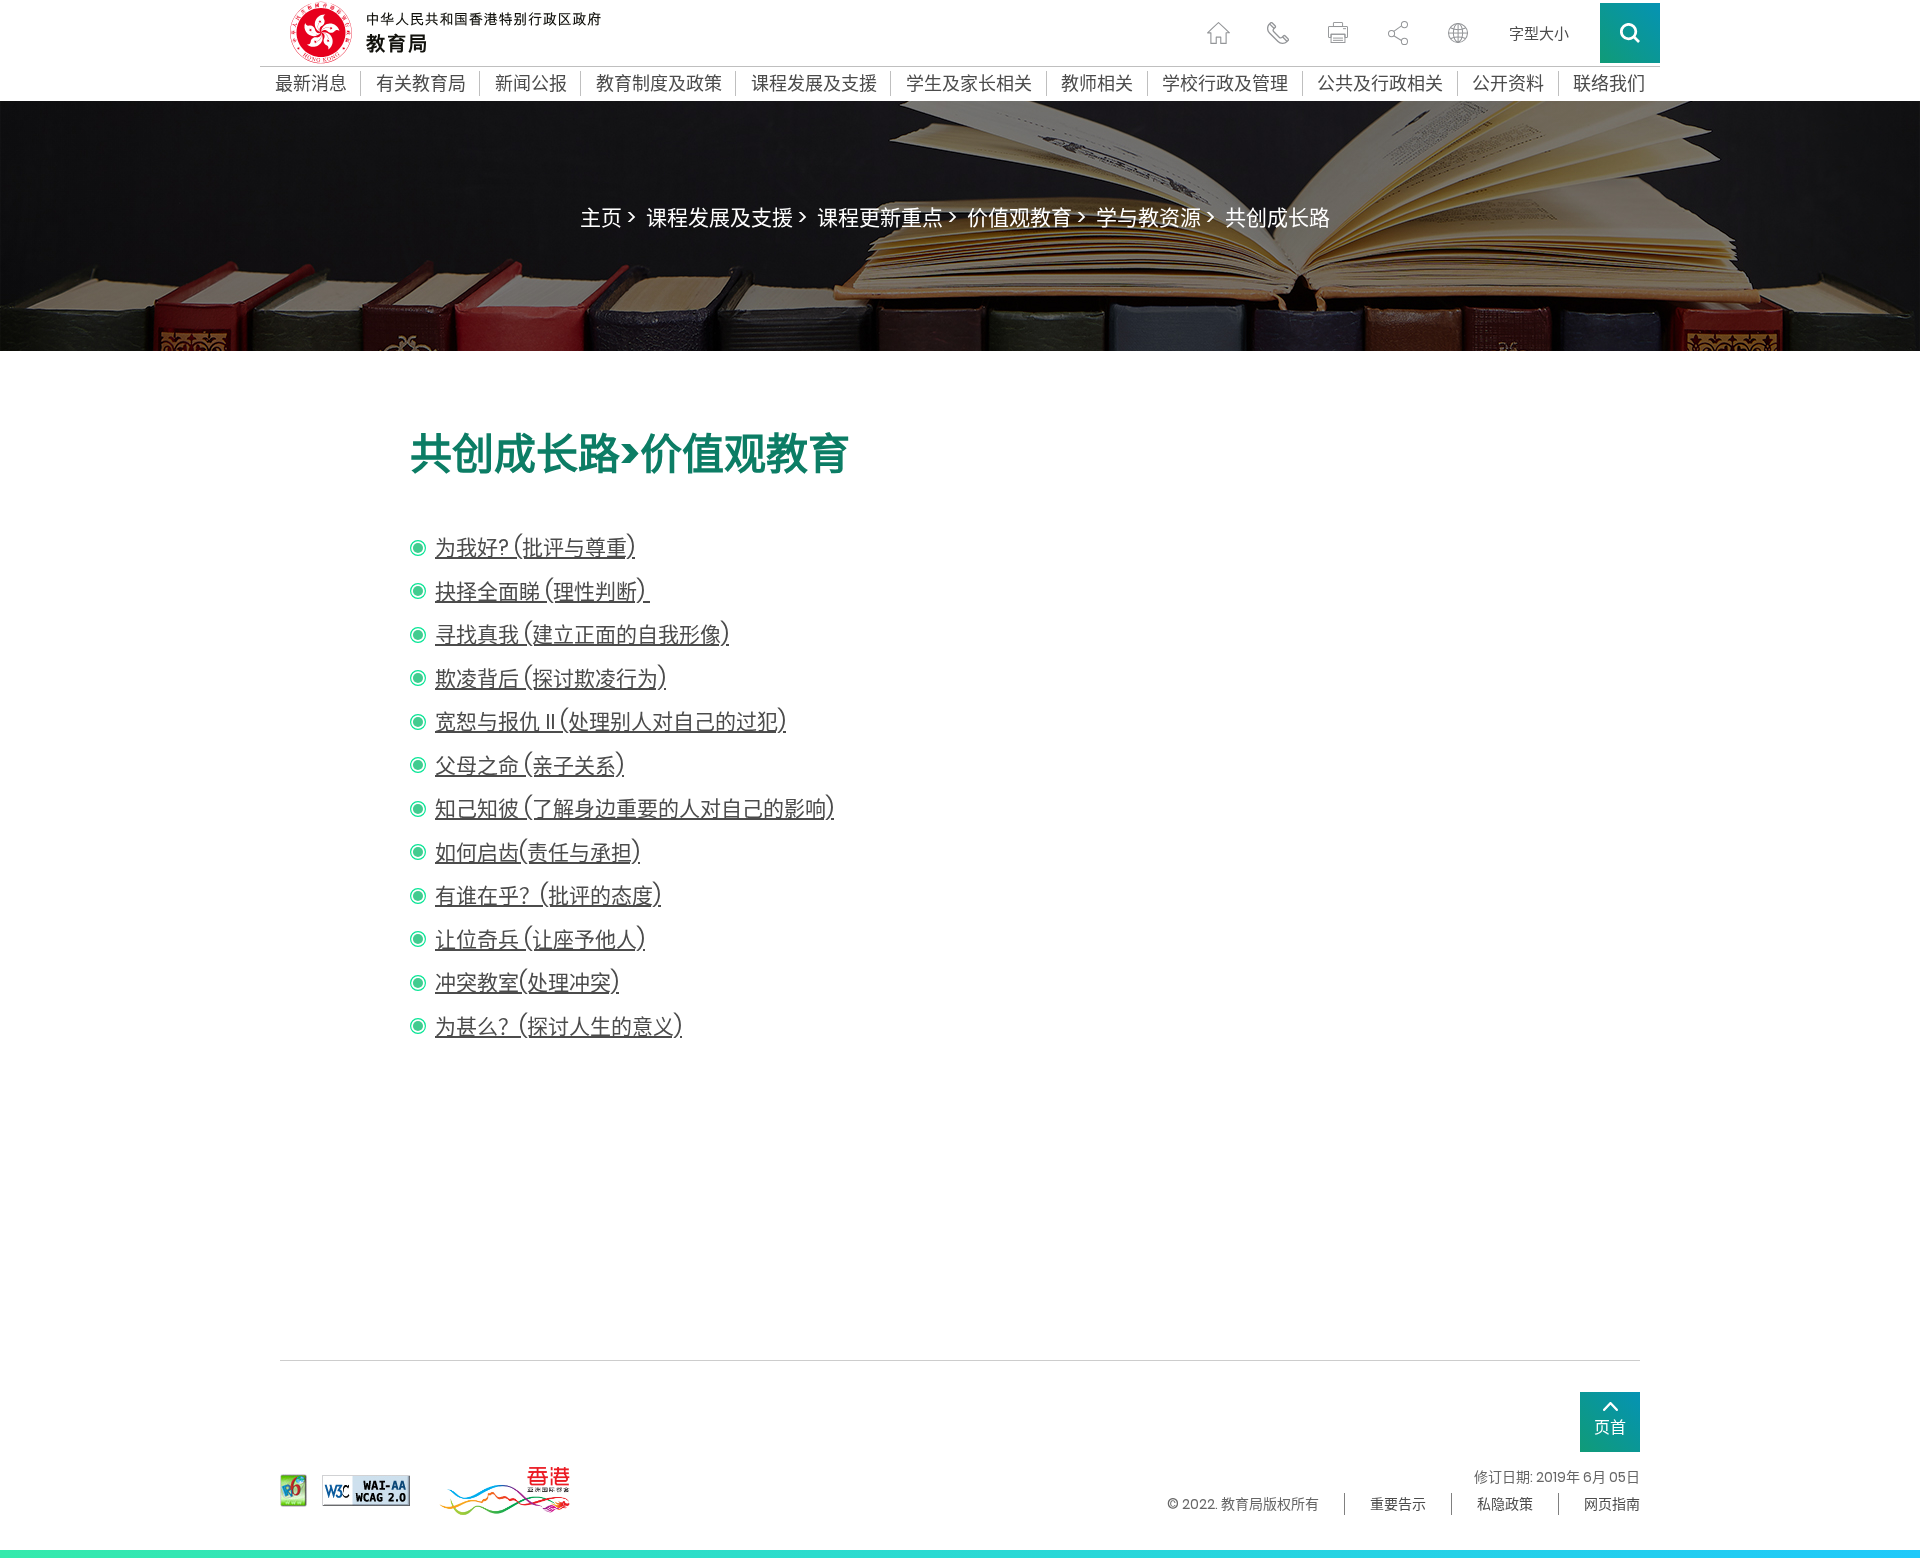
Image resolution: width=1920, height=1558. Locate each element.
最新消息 (311, 84)
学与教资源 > (1155, 217)
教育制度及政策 (659, 84)
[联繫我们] (1278, 33)
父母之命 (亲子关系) (529, 765)
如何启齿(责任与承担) (537, 852)
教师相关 (1097, 84)
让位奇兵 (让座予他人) (540, 939)
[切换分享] (1398, 33)
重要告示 (1398, 1504)
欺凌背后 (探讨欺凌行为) (550, 678)
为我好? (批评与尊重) (535, 547)
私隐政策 (1505, 1504)
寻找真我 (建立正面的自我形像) (582, 634)
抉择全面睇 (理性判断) (542, 591)
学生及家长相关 (969, 84)
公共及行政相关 (1380, 84)
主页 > (608, 217)
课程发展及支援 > (726, 217)
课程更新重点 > (887, 217)
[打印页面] (1338, 33)
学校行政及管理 (1225, 84)
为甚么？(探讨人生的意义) (558, 1026)
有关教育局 (421, 84)
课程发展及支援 (814, 84)
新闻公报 (531, 84)
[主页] (1218, 33)
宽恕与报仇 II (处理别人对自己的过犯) (610, 721)
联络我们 (1609, 84)
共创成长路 (1277, 217)
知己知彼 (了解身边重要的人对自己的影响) (634, 808)
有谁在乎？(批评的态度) (548, 895)
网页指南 (1612, 1504)
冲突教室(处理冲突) (527, 982)
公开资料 (1508, 84)
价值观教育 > (1026, 217)
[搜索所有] (1630, 33)
